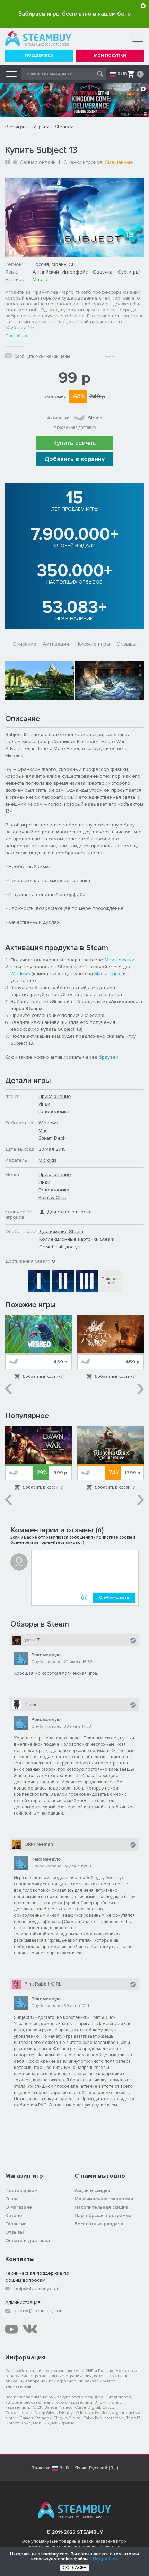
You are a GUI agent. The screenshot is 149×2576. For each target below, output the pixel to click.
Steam (62, 127)
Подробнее (17, 336)
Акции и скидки (92, 2190)
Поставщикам (21, 2190)
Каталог (15, 2215)
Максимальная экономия (104, 2199)
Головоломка (54, 1112)
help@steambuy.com (37, 2288)
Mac (99, 974)
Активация (56, 644)
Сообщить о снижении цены (42, 356)
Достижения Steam (61, 1232)
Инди (44, 1104)
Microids (47, 1160)
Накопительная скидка (101, 2207)
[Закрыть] (143, 6)
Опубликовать (114, 1597)
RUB (122, 74)
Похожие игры (93, 644)
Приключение (55, 1096)
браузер (109, 1057)
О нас (12, 2199)
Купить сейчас (74, 443)
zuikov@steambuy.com (39, 2311)
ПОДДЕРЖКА (39, 55)
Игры (39, 127)
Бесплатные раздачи (99, 2224)
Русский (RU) (104, 2468)
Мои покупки (120, 960)
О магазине (19, 2207)
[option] (40, 680)
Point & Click (52, 1197)
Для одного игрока (69, 1212)
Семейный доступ (60, 1247)
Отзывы (126, 644)
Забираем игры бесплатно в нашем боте (74, 14)
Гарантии (16, 2224)
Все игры (16, 127)
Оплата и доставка (28, 2240)
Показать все (111, 1281)
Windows (20, 974)
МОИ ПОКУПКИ (110, 55)
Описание (24, 644)
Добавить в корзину (74, 459)
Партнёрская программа (103, 2215)
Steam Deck (52, 1138)
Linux (115, 974)
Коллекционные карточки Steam (77, 1239)
